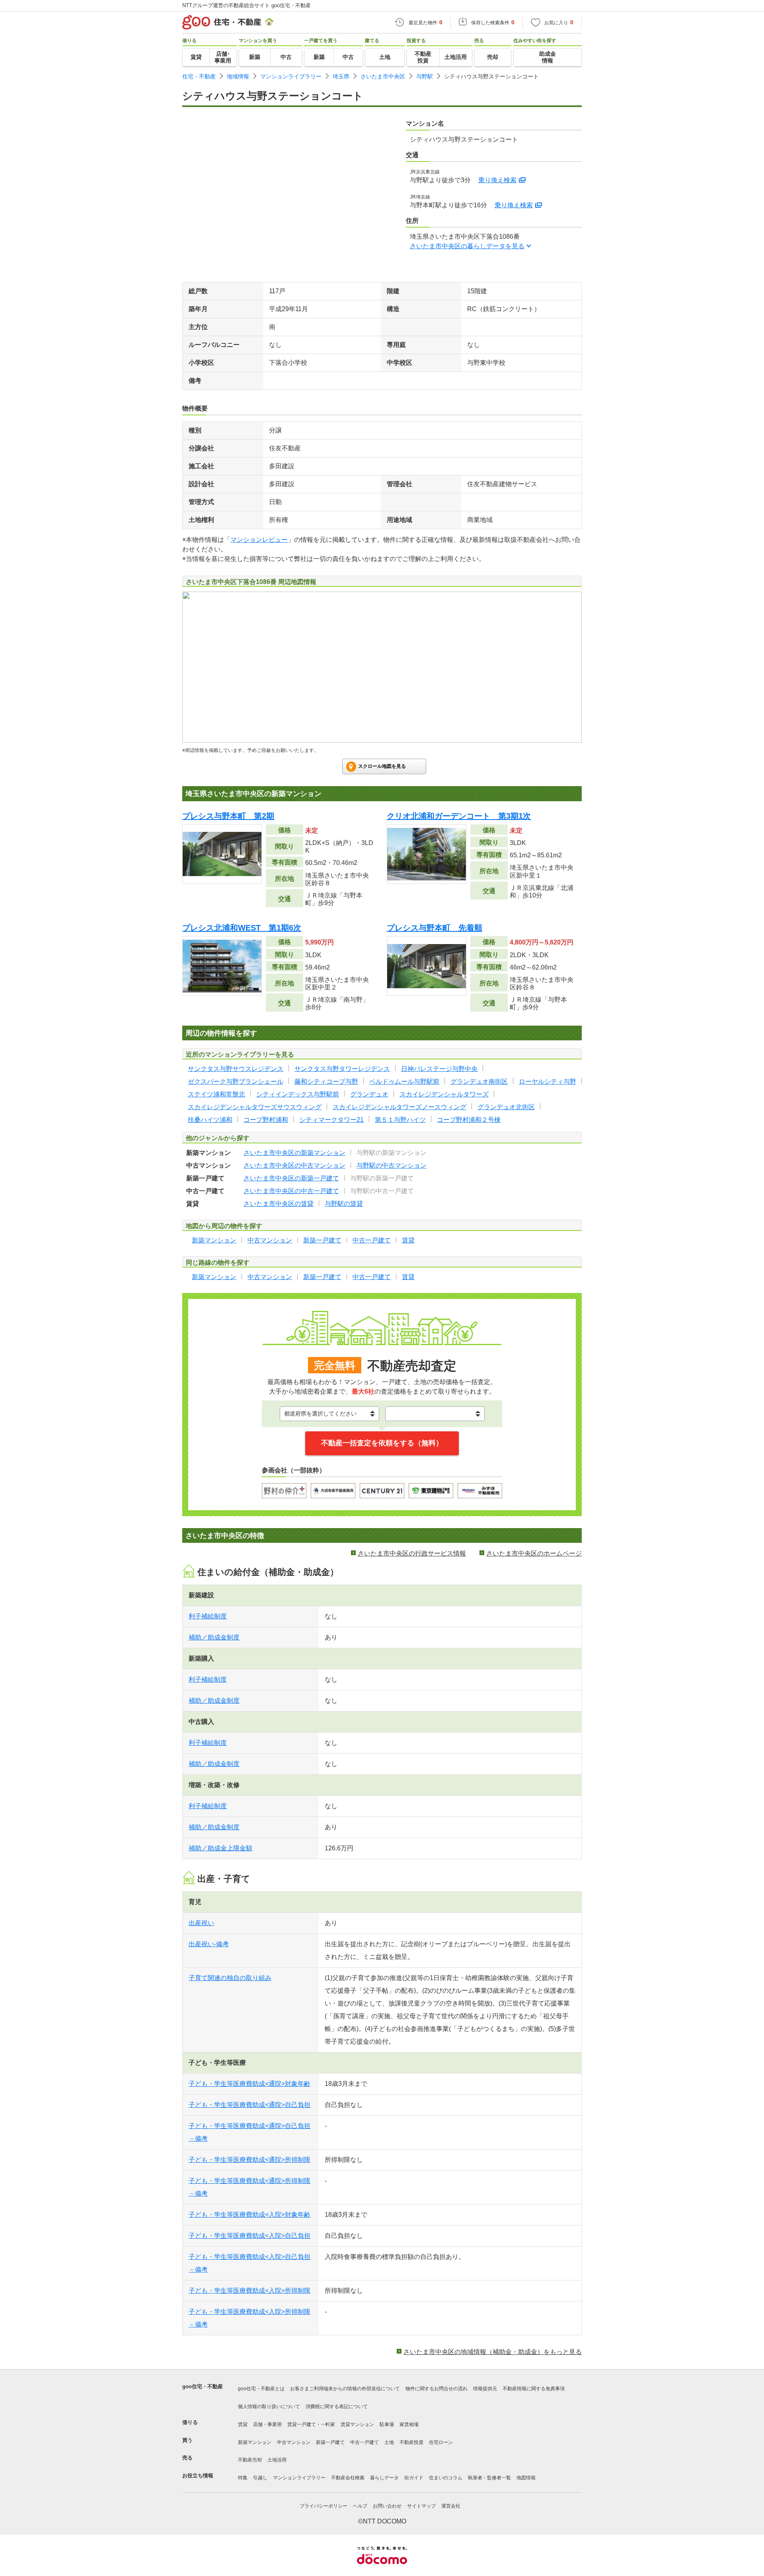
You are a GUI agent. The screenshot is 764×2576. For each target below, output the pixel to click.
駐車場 (387, 2424)
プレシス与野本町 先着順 (435, 928)
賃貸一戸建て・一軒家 (311, 2424)
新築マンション (255, 2442)
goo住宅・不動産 (203, 2386)
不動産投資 (411, 2442)
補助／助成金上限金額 (220, 1848)
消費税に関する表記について (337, 2407)
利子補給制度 (208, 1616)
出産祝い (201, 1923)
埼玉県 (341, 76)
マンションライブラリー (291, 76)
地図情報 (526, 2478)
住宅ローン (441, 2442)
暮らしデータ (384, 2478)
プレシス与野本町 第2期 (228, 816)
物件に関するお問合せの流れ (437, 2389)
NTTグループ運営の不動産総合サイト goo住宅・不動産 (247, 5)
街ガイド (414, 2478)
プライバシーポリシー (324, 2506)
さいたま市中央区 (383, 76)
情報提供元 (485, 2389)
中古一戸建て (364, 2442)
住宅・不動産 (199, 76)
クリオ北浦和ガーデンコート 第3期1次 (459, 816)
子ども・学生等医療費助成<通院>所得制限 (249, 2160)
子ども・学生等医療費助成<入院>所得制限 (249, 2291)
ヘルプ (360, 2506)
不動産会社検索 (348, 2478)
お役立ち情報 (198, 2476)
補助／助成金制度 (214, 1637)
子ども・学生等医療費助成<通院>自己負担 (249, 2105)
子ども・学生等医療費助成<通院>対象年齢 (249, 2084)
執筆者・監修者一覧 (489, 2478)
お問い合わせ (387, 2506)
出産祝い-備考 (209, 1944)
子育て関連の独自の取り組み (230, 1978)
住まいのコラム (446, 2478)
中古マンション (294, 2442)
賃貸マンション (357, 2424)
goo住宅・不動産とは (261, 2389)
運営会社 (451, 2506)
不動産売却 (250, 2460)
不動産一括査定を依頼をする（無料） (382, 1443)
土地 (389, 2442)
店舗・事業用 (267, 2424)
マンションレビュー (259, 540)
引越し (260, 2478)
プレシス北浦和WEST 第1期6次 (242, 928)
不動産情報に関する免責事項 (534, 2389)
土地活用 (277, 2460)
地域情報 (238, 76)
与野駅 (425, 76)
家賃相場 (409, 2424)
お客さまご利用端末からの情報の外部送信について (345, 2389)
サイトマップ (421, 2506)
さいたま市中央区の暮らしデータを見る (467, 246)
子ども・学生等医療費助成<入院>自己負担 (249, 2236)
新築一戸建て (330, 2442)
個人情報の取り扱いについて (269, 2407)
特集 (243, 2478)
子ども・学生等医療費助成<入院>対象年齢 (249, 2215)
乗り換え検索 (497, 180)
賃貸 (243, 2424)
